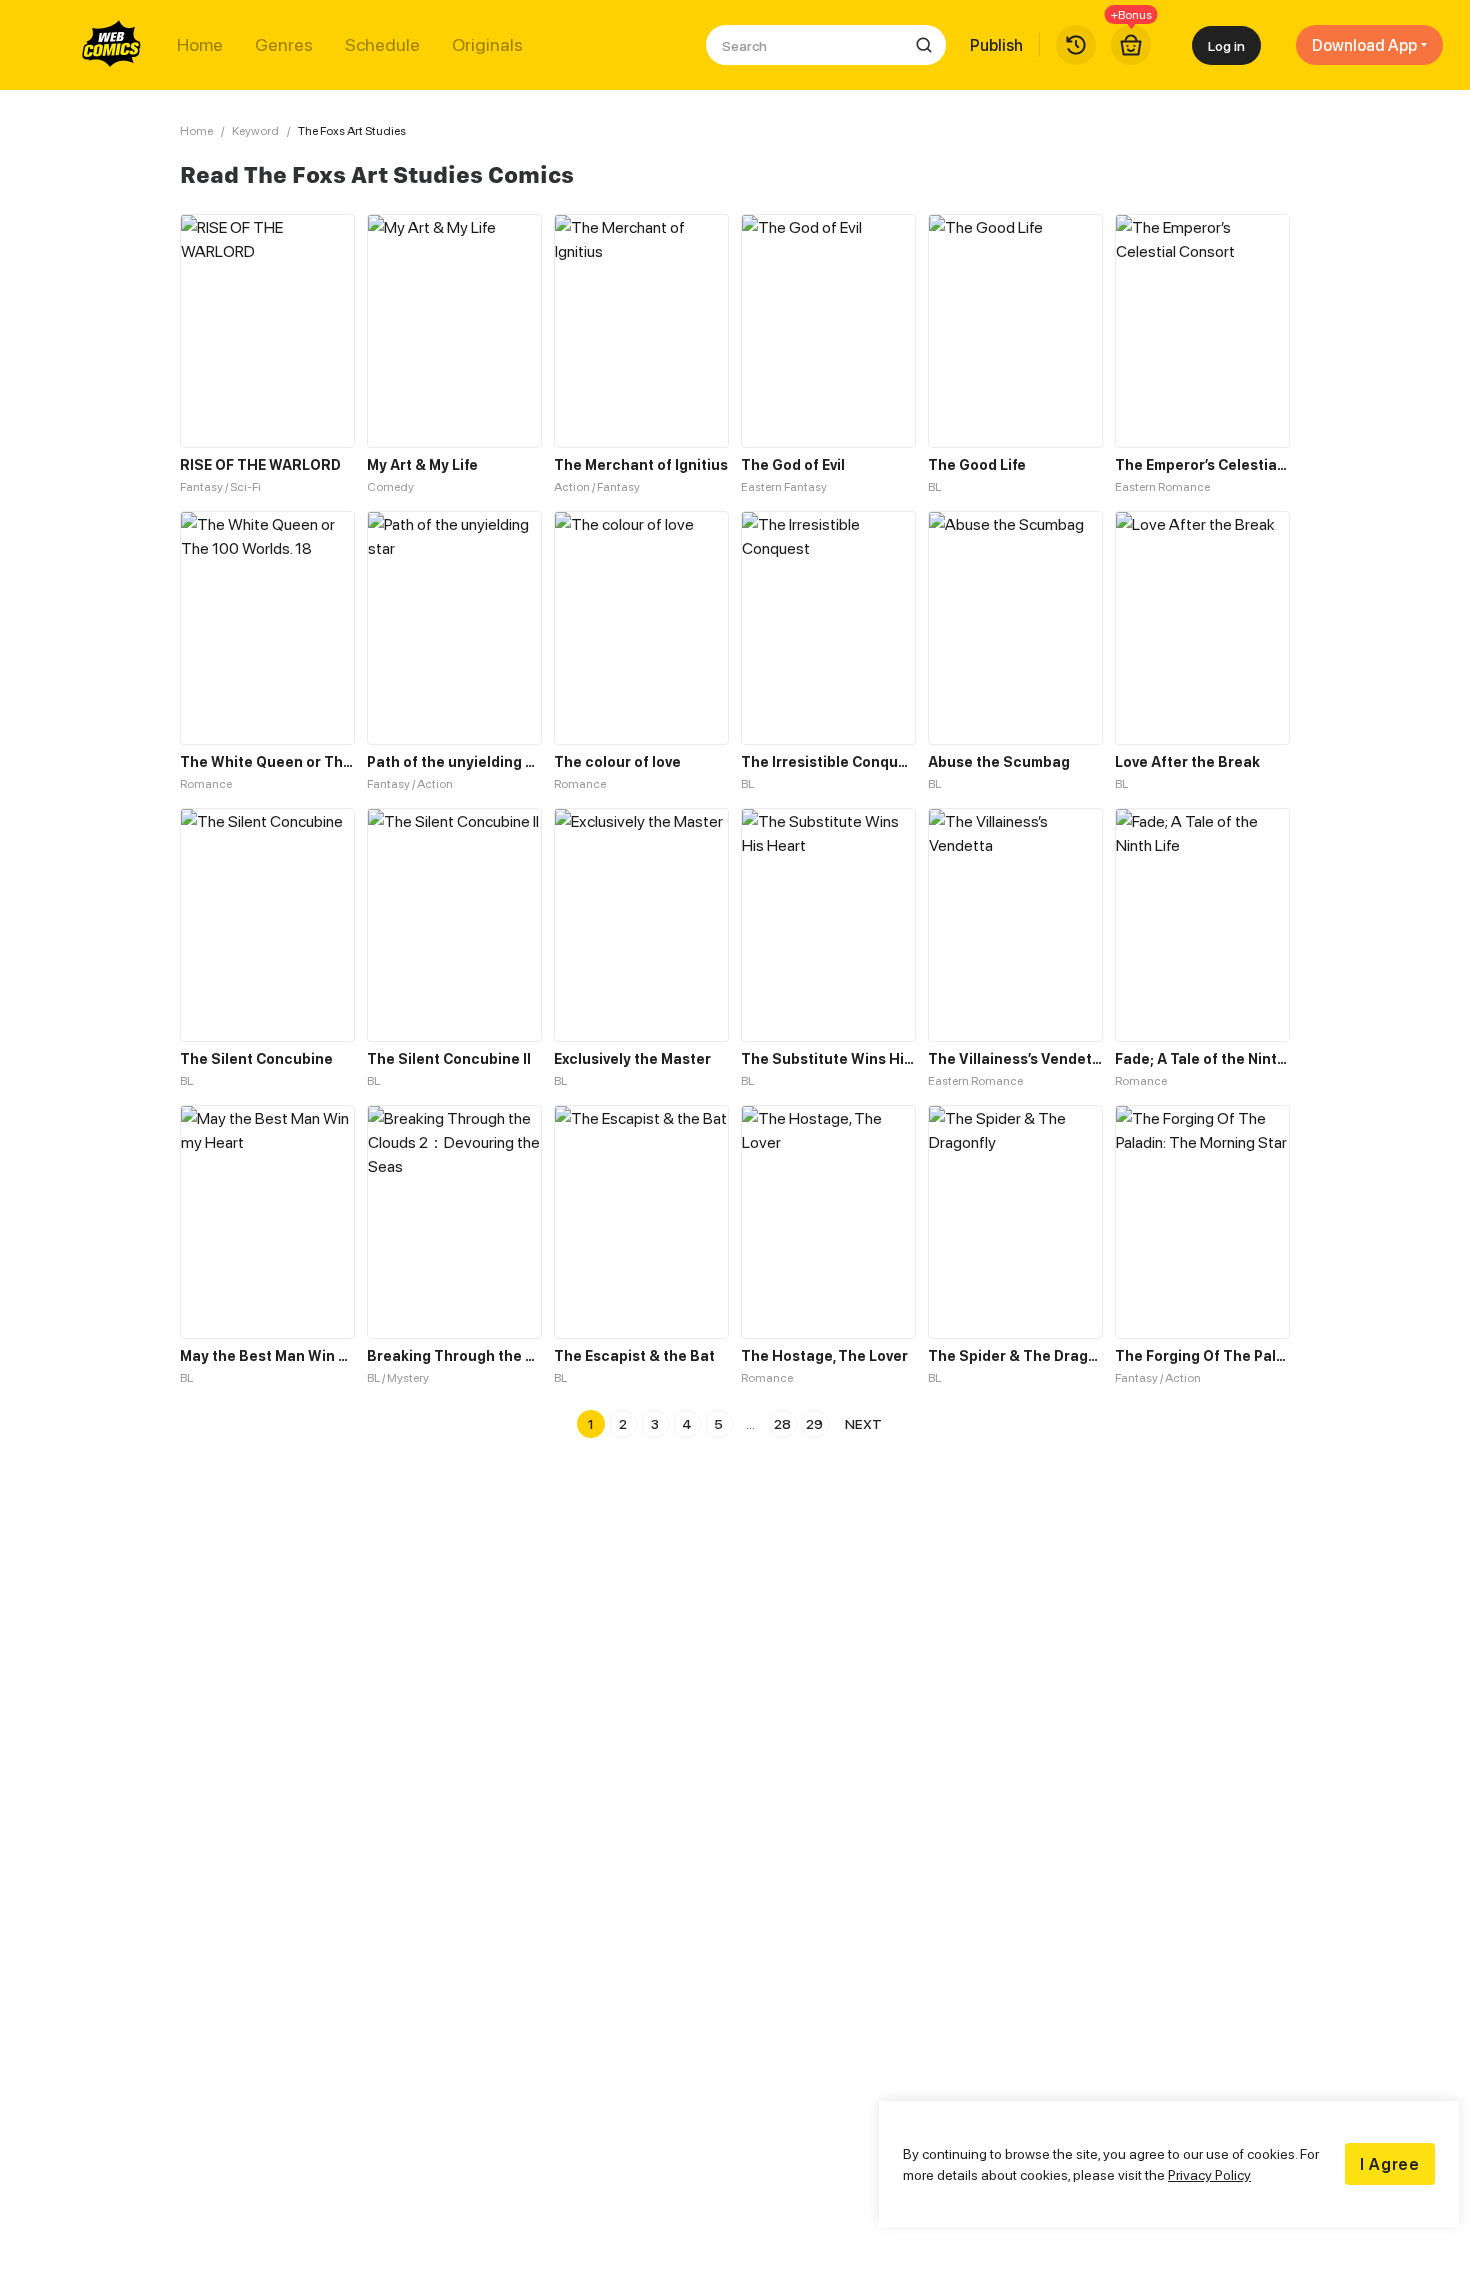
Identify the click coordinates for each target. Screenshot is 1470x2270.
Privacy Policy (1209, 2174)
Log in (1226, 45)
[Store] (1131, 45)
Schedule (382, 45)
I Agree (1390, 2164)
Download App (1364, 45)
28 (782, 1423)
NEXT (863, 1423)
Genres (284, 45)
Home (200, 45)
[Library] (1076, 45)
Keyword (255, 130)
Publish (996, 45)
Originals (487, 45)
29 (814, 1423)
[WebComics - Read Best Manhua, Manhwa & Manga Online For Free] (112, 45)
